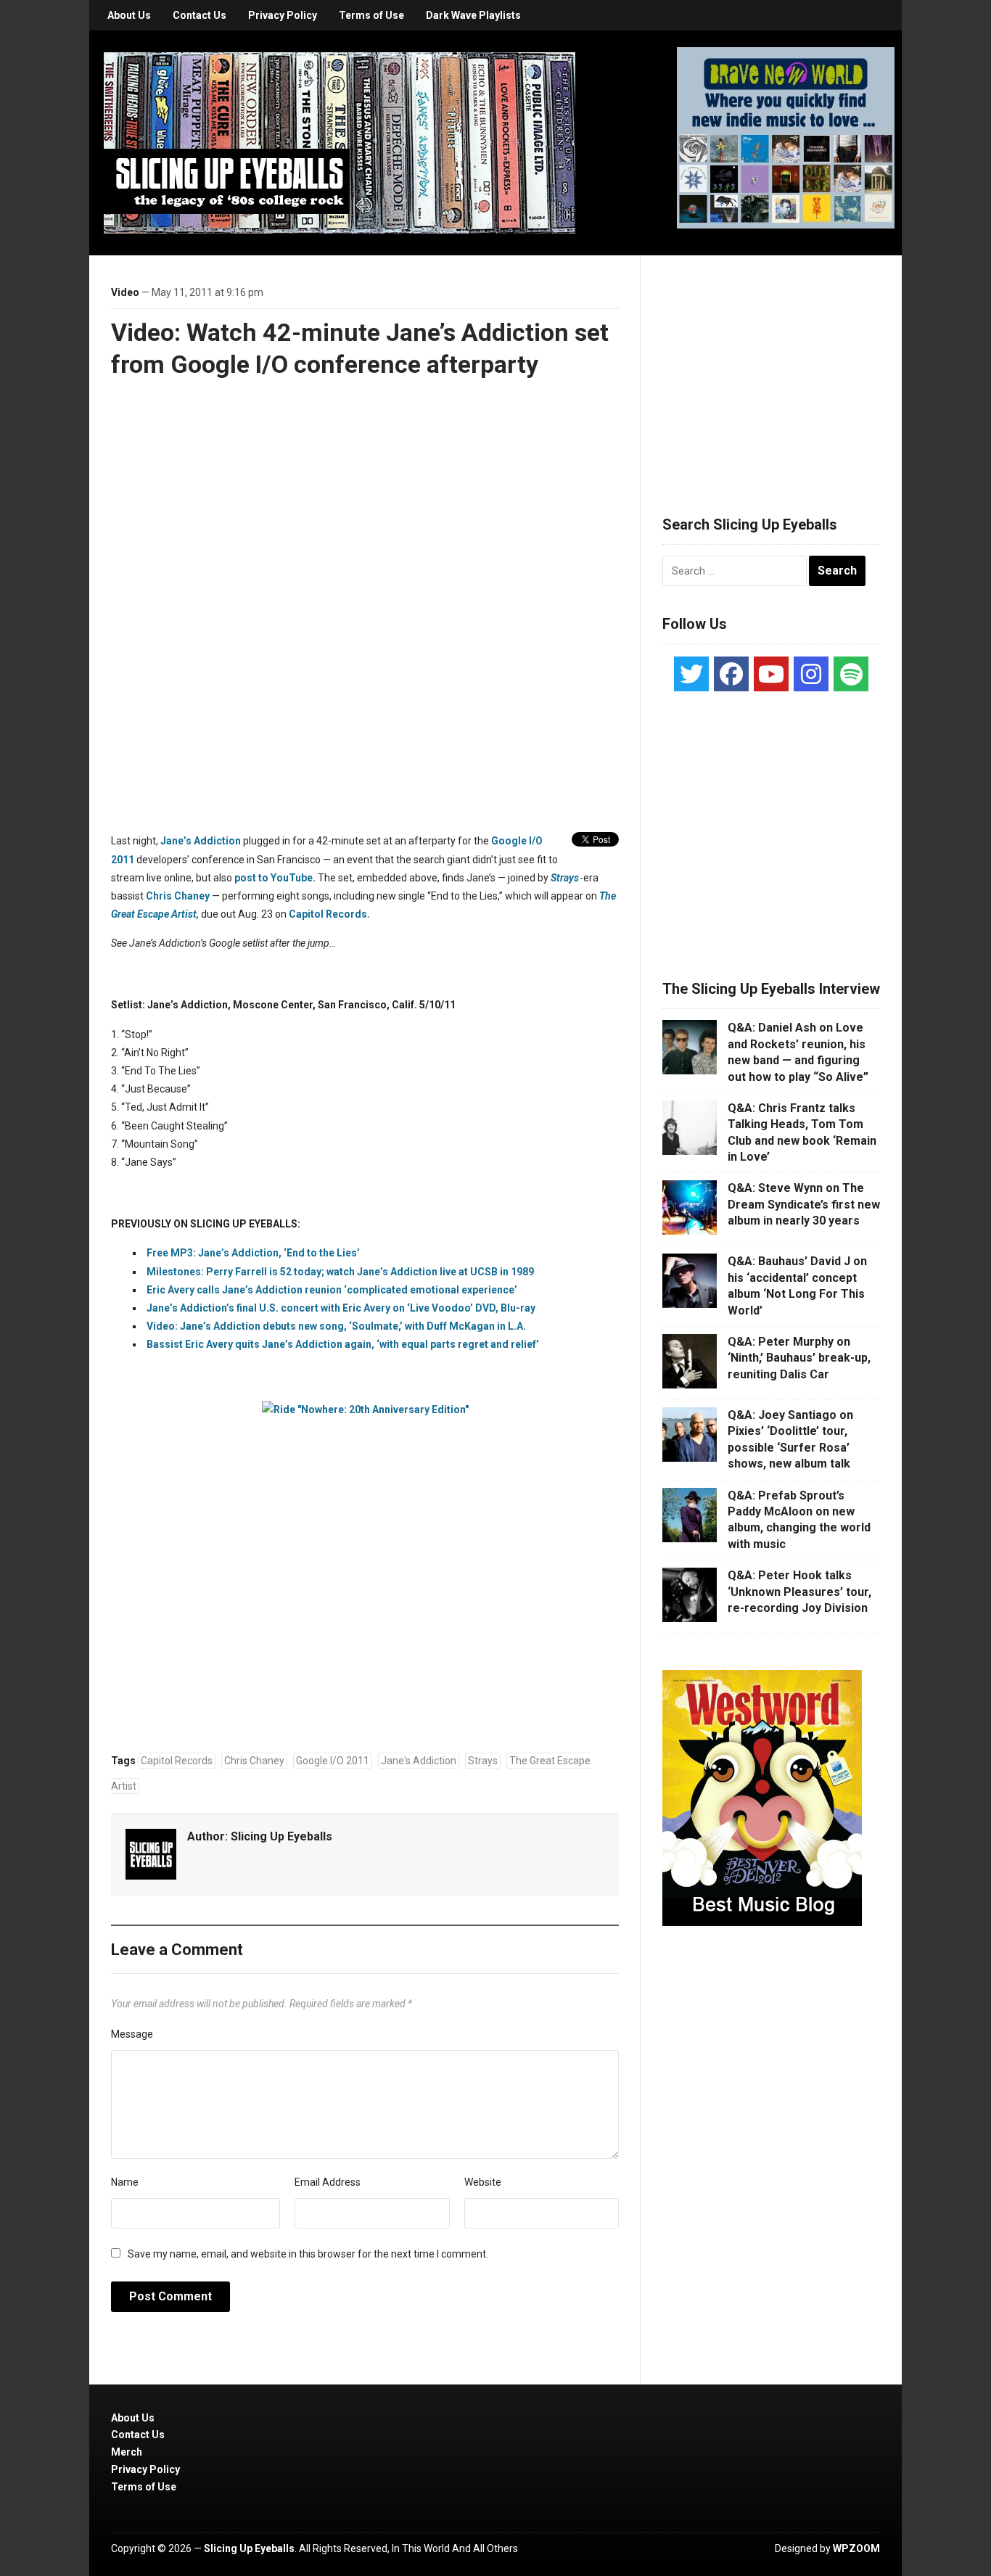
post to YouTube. (275, 878)
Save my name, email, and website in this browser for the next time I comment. (308, 2254)
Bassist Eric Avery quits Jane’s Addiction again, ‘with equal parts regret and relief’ (343, 1344)
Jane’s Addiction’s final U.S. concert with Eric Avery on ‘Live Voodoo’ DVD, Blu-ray (341, 1308)
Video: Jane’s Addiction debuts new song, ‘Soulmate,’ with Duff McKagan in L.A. (336, 1326)
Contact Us (200, 15)
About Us (129, 15)
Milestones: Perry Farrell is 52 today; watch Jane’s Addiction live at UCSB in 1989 (340, 1272)
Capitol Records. (329, 914)
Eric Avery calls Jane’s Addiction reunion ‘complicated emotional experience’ (332, 1290)
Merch (127, 2452)
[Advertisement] (771, 368)
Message (132, 2034)
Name (125, 2182)
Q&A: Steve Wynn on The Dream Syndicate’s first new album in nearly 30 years (804, 1204)
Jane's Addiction (419, 1761)
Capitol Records (177, 1761)
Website (483, 2182)
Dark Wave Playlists (473, 15)
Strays (565, 878)
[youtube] (771, 674)
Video (125, 292)
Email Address (328, 2182)
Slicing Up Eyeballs (281, 1836)
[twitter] (691, 674)
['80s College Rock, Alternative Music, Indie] (340, 142)
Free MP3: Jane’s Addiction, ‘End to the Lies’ (253, 1253)
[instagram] (811, 674)
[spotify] (851, 674)
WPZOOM (856, 2548)
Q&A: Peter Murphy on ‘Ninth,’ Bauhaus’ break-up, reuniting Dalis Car (799, 1358)
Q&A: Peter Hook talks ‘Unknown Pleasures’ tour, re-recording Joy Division (799, 1592)
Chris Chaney (178, 896)
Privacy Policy (283, 15)
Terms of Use (371, 15)
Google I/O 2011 (333, 1761)
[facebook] (731, 674)
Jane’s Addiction (201, 841)
